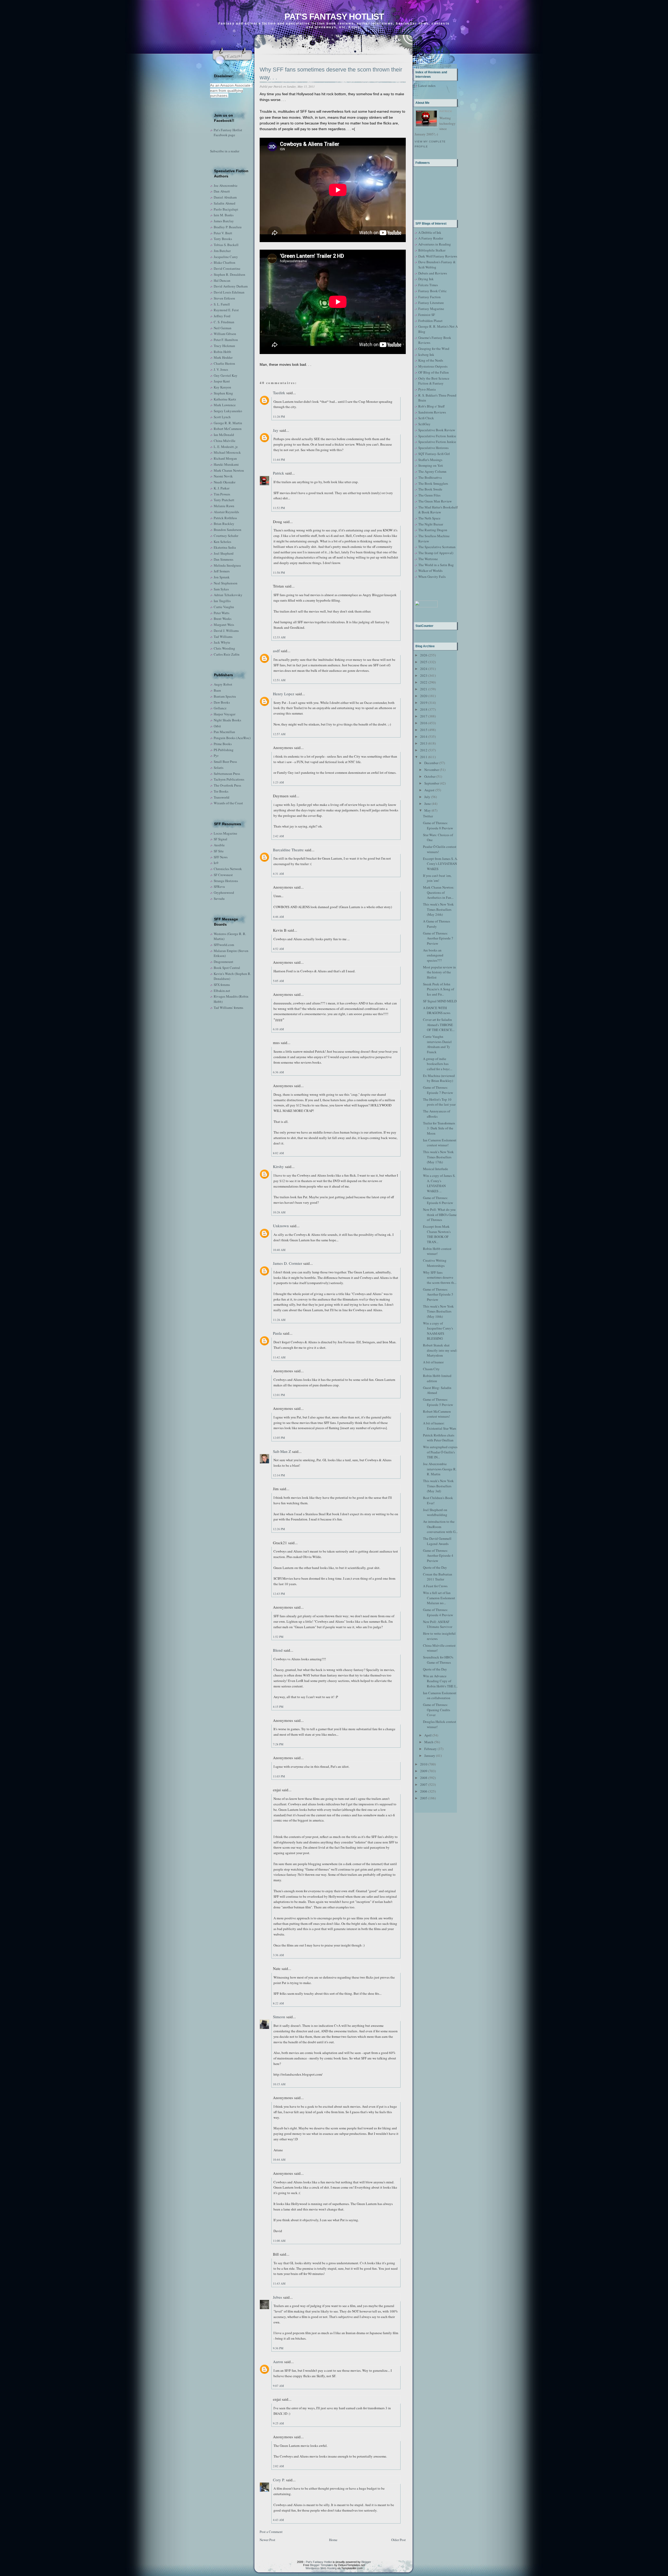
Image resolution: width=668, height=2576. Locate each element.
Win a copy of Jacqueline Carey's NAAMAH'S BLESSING (438, 1331)
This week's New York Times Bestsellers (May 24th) (438, 909)
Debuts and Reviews (433, 273)
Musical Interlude (436, 1169)
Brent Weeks (223, 619)
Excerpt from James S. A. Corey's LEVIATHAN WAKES (440, 864)
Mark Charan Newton (229, 470)
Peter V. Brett (223, 233)
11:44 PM (279, 460)
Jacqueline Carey (226, 257)
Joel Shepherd (224, 553)
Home (333, 2540)
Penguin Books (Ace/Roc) (232, 738)
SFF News (221, 857)
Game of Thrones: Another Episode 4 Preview (438, 1556)
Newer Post (267, 2540)
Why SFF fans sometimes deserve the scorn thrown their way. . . (331, 74)
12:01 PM (279, 1395)
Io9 (216, 863)
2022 (424, 682)
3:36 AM (278, 1955)
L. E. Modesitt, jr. (226, 447)
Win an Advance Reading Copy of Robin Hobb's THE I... (440, 1681)
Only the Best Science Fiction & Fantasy (434, 381)
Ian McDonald (224, 435)
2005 (424, 1798)
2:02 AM (278, 2466)
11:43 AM (279, 2283)
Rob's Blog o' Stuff (431, 406)
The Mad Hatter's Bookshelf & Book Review (438, 510)
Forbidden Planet (430, 321)
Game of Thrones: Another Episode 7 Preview (438, 938)
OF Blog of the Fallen (434, 372)
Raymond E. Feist (226, 310)
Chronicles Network (228, 869)
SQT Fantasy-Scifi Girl (434, 454)
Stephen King (223, 393)
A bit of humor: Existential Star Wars (440, 1426)
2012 (424, 750)
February (431, 1749)
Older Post (398, 2540)
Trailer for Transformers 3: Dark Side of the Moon (439, 1128)
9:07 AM (278, 2386)
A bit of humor (433, 1362)
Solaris (219, 768)
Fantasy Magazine (431, 309)
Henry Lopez (284, 694)
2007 (424, 1784)
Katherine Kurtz (225, 399)
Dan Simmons (223, 559)
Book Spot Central (227, 968)
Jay (276, 430)
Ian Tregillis (222, 601)
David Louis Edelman (229, 292)
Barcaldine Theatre (288, 850)
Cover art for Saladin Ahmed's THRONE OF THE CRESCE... (439, 1025)
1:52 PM (278, 1637)
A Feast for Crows (435, 1586)
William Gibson (225, 334)
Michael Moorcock (227, 452)
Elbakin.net (222, 991)
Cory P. (279, 2480)
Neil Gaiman (223, 328)
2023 (424, 675)
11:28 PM (279, 417)
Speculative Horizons (433, 448)
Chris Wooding (224, 648)
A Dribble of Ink (430, 232)
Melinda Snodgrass (227, 565)
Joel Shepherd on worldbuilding (435, 1512)
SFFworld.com (224, 945)
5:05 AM (278, 981)
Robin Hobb (222, 352)
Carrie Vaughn (224, 607)
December (431, 763)
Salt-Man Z (282, 1451)
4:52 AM (278, 949)
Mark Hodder (223, 357)
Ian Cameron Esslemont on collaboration (440, 1696)
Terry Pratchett (224, 500)
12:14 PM (279, 1475)
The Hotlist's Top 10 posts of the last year (439, 1102)
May (428, 810)
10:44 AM (279, 2159)
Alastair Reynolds (226, 512)
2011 (424, 757)
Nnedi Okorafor (225, 482)
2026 (424, 655)
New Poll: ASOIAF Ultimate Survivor (438, 1624)
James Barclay (224, 221)
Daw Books (222, 702)
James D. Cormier (288, 1263)
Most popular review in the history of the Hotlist (439, 972)
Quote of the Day (435, 1567)
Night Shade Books (227, 720)
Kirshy (278, 1166)
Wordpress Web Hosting (321, 2568)
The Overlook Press (227, 785)
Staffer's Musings (430, 460)
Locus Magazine (225, 833)
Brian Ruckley (224, 524)
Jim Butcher (222, 251)
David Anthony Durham (231, 286)
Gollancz (220, 708)
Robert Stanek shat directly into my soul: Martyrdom (440, 1350)
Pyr (216, 756)
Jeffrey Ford (222, 316)
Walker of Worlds (430, 571)
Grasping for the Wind (434, 349)
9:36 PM (278, 2348)
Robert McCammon (228, 429)
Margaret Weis (224, 625)
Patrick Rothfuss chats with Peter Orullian (439, 1438)
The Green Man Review (435, 501)
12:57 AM (279, 734)
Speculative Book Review (437, 430)
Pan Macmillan (224, 732)
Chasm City (431, 1369)
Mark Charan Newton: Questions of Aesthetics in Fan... (439, 892)
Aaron (278, 2362)
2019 (424, 703)
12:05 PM (279, 1438)
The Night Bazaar (431, 524)
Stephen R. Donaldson (229, 274)
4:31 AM (278, 874)
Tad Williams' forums (228, 1008)
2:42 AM (278, 836)
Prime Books (223, 744)
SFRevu (219, 886)
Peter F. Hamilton (226, 340)
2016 (424, 723)
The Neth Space (429, 518)
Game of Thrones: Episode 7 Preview (438, 1090)
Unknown (281, 1226)
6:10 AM (278, 1029)
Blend (278, 1650)
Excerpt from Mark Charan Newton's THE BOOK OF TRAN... (437, 1234)
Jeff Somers (222, 571)
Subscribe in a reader (225, 151)
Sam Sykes (221, 589)
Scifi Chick (426, 418)
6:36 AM (278, 1072)
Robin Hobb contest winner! (437, 1251)
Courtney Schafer (226, 536)
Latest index (427, 86)
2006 (424, 1791)
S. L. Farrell (222, 304)
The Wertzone (428, 559)
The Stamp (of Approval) (436, 553)
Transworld (222, 797)
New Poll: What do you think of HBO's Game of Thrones (440, 1215)
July (427, 797)
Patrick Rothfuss (225, 518)
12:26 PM (279, 1529)
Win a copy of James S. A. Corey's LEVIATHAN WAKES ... (439, 1183)
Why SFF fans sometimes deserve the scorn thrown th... (440, 1277)
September (432, 783)
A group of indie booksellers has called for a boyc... (438, 1064)
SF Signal (220, 839)
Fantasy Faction (430, 297)
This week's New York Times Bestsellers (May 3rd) (438, 1486)
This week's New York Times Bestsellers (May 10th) (438, 1311)
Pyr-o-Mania (427, 389)
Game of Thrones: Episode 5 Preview (438, 1402)
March (429, 1742)
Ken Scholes (222, 542)
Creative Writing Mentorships (435, 1263)
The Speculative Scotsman (437, 547)
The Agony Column (432, 471)
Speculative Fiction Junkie (437, 436)
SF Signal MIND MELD (440, 1001)
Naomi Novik (223, 476)
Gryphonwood (224, 892)
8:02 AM (278, 1153)
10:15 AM (279, 2084)
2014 (424, 736)
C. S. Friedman (224, 322)
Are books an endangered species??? (433, 955)
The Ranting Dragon (433, 530)
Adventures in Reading (435, 244)
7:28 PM (278, 1744)
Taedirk (279, 393)
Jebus (278, 2297)
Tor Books (221, 791)
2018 (424, 709)
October (430, 776)
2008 (424, 1778)
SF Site (219, 851)
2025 (424, 662)
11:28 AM (279, 1320)
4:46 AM (278, 917)
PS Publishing (224, 750)
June (428, 804)
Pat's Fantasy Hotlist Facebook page (228, 133)
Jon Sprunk (222, 577)
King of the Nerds (431, 360)
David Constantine (227, 268)
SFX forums (222, 985)
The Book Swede (430, 489)
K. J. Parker (222, 488)
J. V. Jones (221, 369)
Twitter (428, 816)
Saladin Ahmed (225, 203)
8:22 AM (278, 2003)
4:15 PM (278, 1707)
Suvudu (219, 898)
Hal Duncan (222, 280)
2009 (424, 1771)
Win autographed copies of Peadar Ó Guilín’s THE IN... (440, 1452)
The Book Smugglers (433, 483)
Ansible (219, 845)
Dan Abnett (222, 191)
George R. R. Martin (228, 423)
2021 (424, 689)
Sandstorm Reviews (432, 412)
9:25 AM (278, 2423)
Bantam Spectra (225, 696)
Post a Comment (271, 2532)
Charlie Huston (224, 363)
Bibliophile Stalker (432, 250)
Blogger (366, 2562)
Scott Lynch (222, 417)
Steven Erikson (224, 298)
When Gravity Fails (432, 577)
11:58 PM (279, 573)
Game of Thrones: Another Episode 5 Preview (438, 1294)
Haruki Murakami (226, 464)
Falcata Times (428, 285)
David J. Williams (226, 631)
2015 (424, 730)
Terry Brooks (223, 239)
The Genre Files (429, 495)
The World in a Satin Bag (436, 565)
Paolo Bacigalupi (226, 209)
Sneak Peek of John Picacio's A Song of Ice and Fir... (439, 989)
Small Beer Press (225, 762)
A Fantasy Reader (431, 238)
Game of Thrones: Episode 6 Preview (438, 1200)
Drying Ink (426, 279)
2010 (424, 1764)
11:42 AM (279, 1357)
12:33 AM (279, 637)
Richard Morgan (225, 458)
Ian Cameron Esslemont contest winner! (440, 1143)
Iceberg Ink (426, 355)
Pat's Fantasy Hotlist (334, 17)
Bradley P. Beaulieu (228, 227)
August (429, 790)
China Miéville (225, 441)
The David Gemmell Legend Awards (437, 1541)
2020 (424, 696)
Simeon (279, 2017)
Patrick (279, 473)
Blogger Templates (322, 2565)
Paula (277, 1333)
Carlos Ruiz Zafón (227, 654)
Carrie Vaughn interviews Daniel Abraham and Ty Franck (437, 1044)
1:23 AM (278, 782)
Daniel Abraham (225, 197)
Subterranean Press (227, 774)
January (430, 1756)
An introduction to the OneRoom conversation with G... (440, 1527)
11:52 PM (279, 508)
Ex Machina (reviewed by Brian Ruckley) (439, 1078)
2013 (424, 743)
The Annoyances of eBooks (437, 1114)
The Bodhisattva (430, 477)
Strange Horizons (226, 881)
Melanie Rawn (224, 506)
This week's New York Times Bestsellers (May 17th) (438, 1157)
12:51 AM (279, 680)
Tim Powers (222, 494)
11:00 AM (279, 2241)
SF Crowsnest (223, 875)
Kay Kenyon (222, 387)
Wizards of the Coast (228, 803)
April (428, 1735)
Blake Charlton (225, 262)
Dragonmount (223, 962)
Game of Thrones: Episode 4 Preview (438, 1612)
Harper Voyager (225, 714)
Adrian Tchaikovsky (228, 595)
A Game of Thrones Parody (437, 924)
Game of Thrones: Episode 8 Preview (438, 825)
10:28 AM (279, 1212)
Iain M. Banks (224, 215)
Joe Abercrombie (226, 185)
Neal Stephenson (226, 583)
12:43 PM (279, 1594)
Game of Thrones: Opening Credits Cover (437, 1710)
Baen (217, 690)
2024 (424, 669)
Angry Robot (223, 684)
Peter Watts (222, 613)
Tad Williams (223, 637)
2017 (424, 716)
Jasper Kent (222, 381)
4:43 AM (278, 2520)
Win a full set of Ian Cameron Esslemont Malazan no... (439, 1598)
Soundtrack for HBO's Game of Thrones (438, 1660)
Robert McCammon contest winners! (437, 1414)
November (432, 770)
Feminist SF (427, 315)
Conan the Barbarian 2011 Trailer (438, 1577)
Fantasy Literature (431, 303)
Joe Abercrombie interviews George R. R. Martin (440, 1469)
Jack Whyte (222, 642)
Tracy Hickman (224, 346)
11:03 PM (279, 1776)
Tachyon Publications (229, 779)
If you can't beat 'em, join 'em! (437, 878)
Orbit (217, 726)
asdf (276, 651)
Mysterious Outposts (433, 366)
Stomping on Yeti (431, 465)
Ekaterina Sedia (225, 547)
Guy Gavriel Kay (226, 375)
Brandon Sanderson (228, 530)
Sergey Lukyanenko (228, 411)
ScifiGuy (424, 424)
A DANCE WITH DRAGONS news (437, 1010)
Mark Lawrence (225, 405)
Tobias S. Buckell (226, 245)
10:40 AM (279, 1250)
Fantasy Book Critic (433, 291)
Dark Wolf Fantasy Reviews (438, 256)
